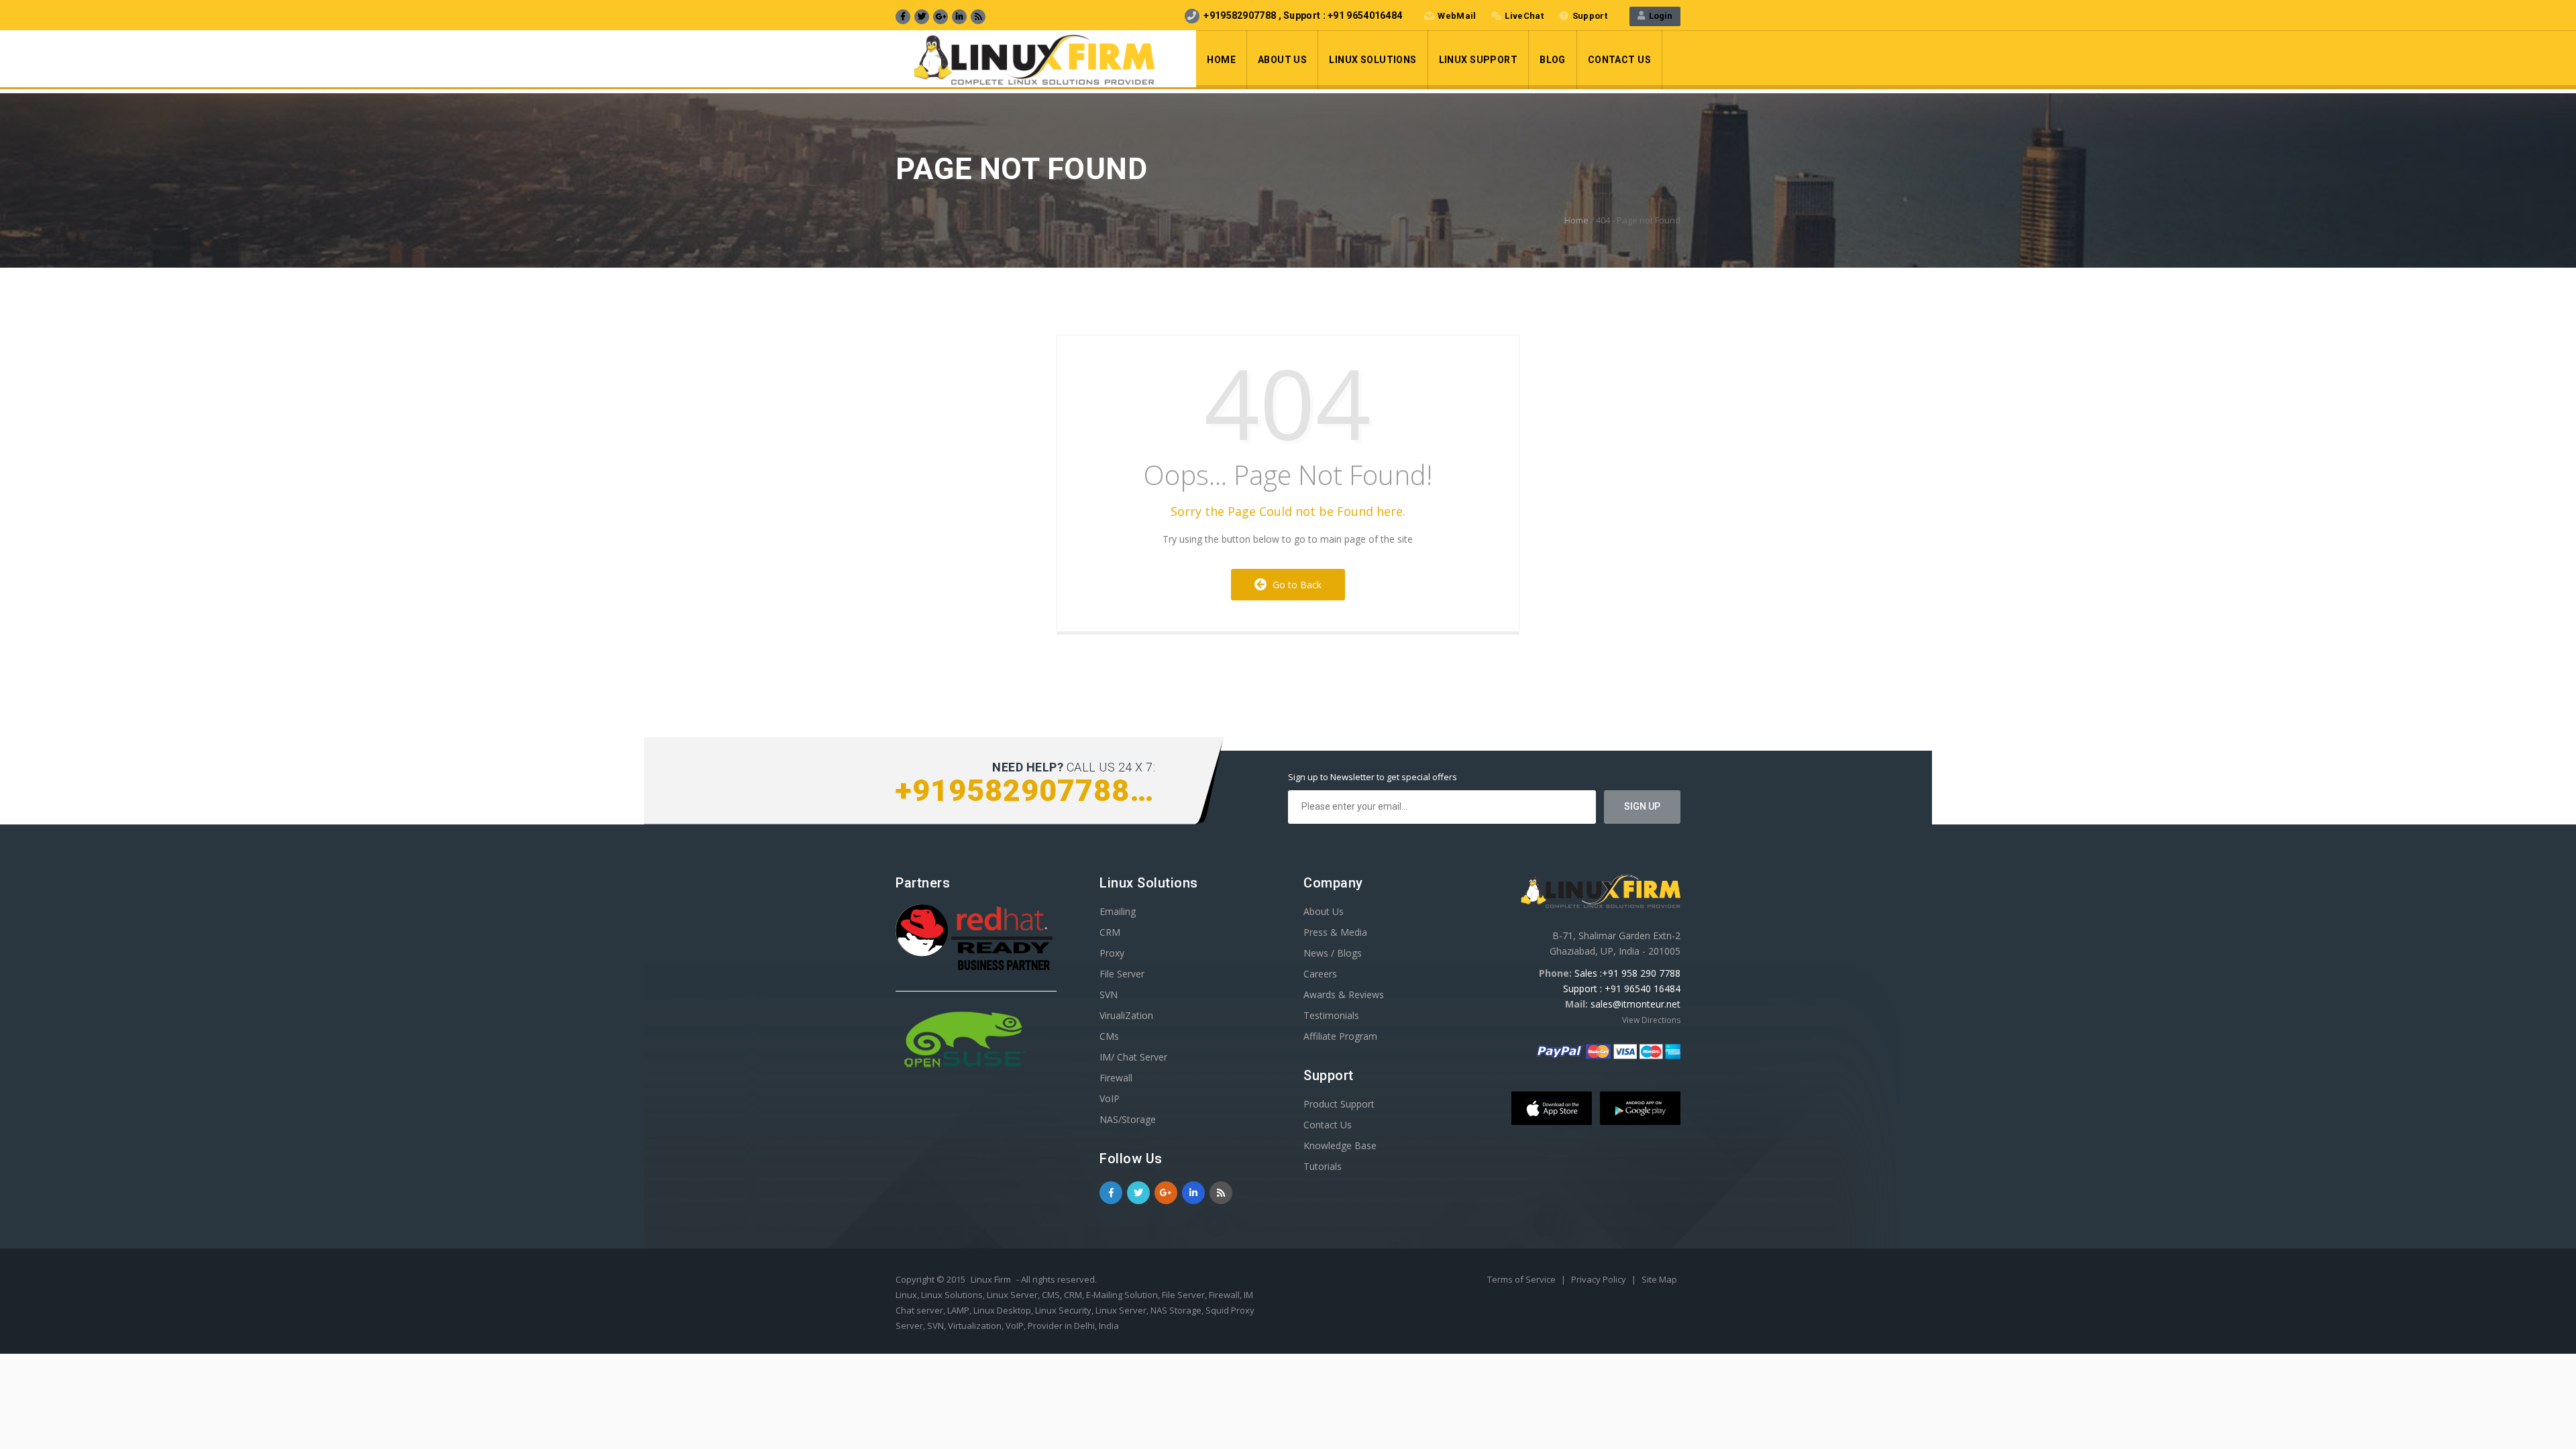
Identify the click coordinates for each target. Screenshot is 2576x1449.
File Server (1122, 974)
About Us (1282, 60)
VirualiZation (1126, 1015)
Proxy (1112, 953)
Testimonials (1331, 1015)
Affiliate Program (1340, 1036)
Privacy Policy (1600, 1279)
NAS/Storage (1128, 1119)
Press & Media (1335, 932)
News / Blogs (1333, 953)
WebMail (1457, 16)
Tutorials (1323, 1166)
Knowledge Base (1340, 1145)
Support (1590, 16)
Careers (1320, 974)
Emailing (1118, 911)
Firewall (1116, 1078)
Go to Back (1294, 585)
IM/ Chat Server (1133, 1057)
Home (1221, 60)
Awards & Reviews (1344, 995)
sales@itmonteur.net (1635, 1004)
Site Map (1659, 1279)
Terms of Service (1522, 1279)
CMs (1109, 1036)
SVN (1109, 995)
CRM (1110, 932)
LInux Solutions (1373, 60)
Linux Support (1478, 60)
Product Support (1339, 1104)
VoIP (1110, 1098)
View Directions (1651, 1020)
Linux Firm (991, 1279)
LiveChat (1524, 16)
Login (1659, 16)
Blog (1553, 60)
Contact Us (1619, 60)
